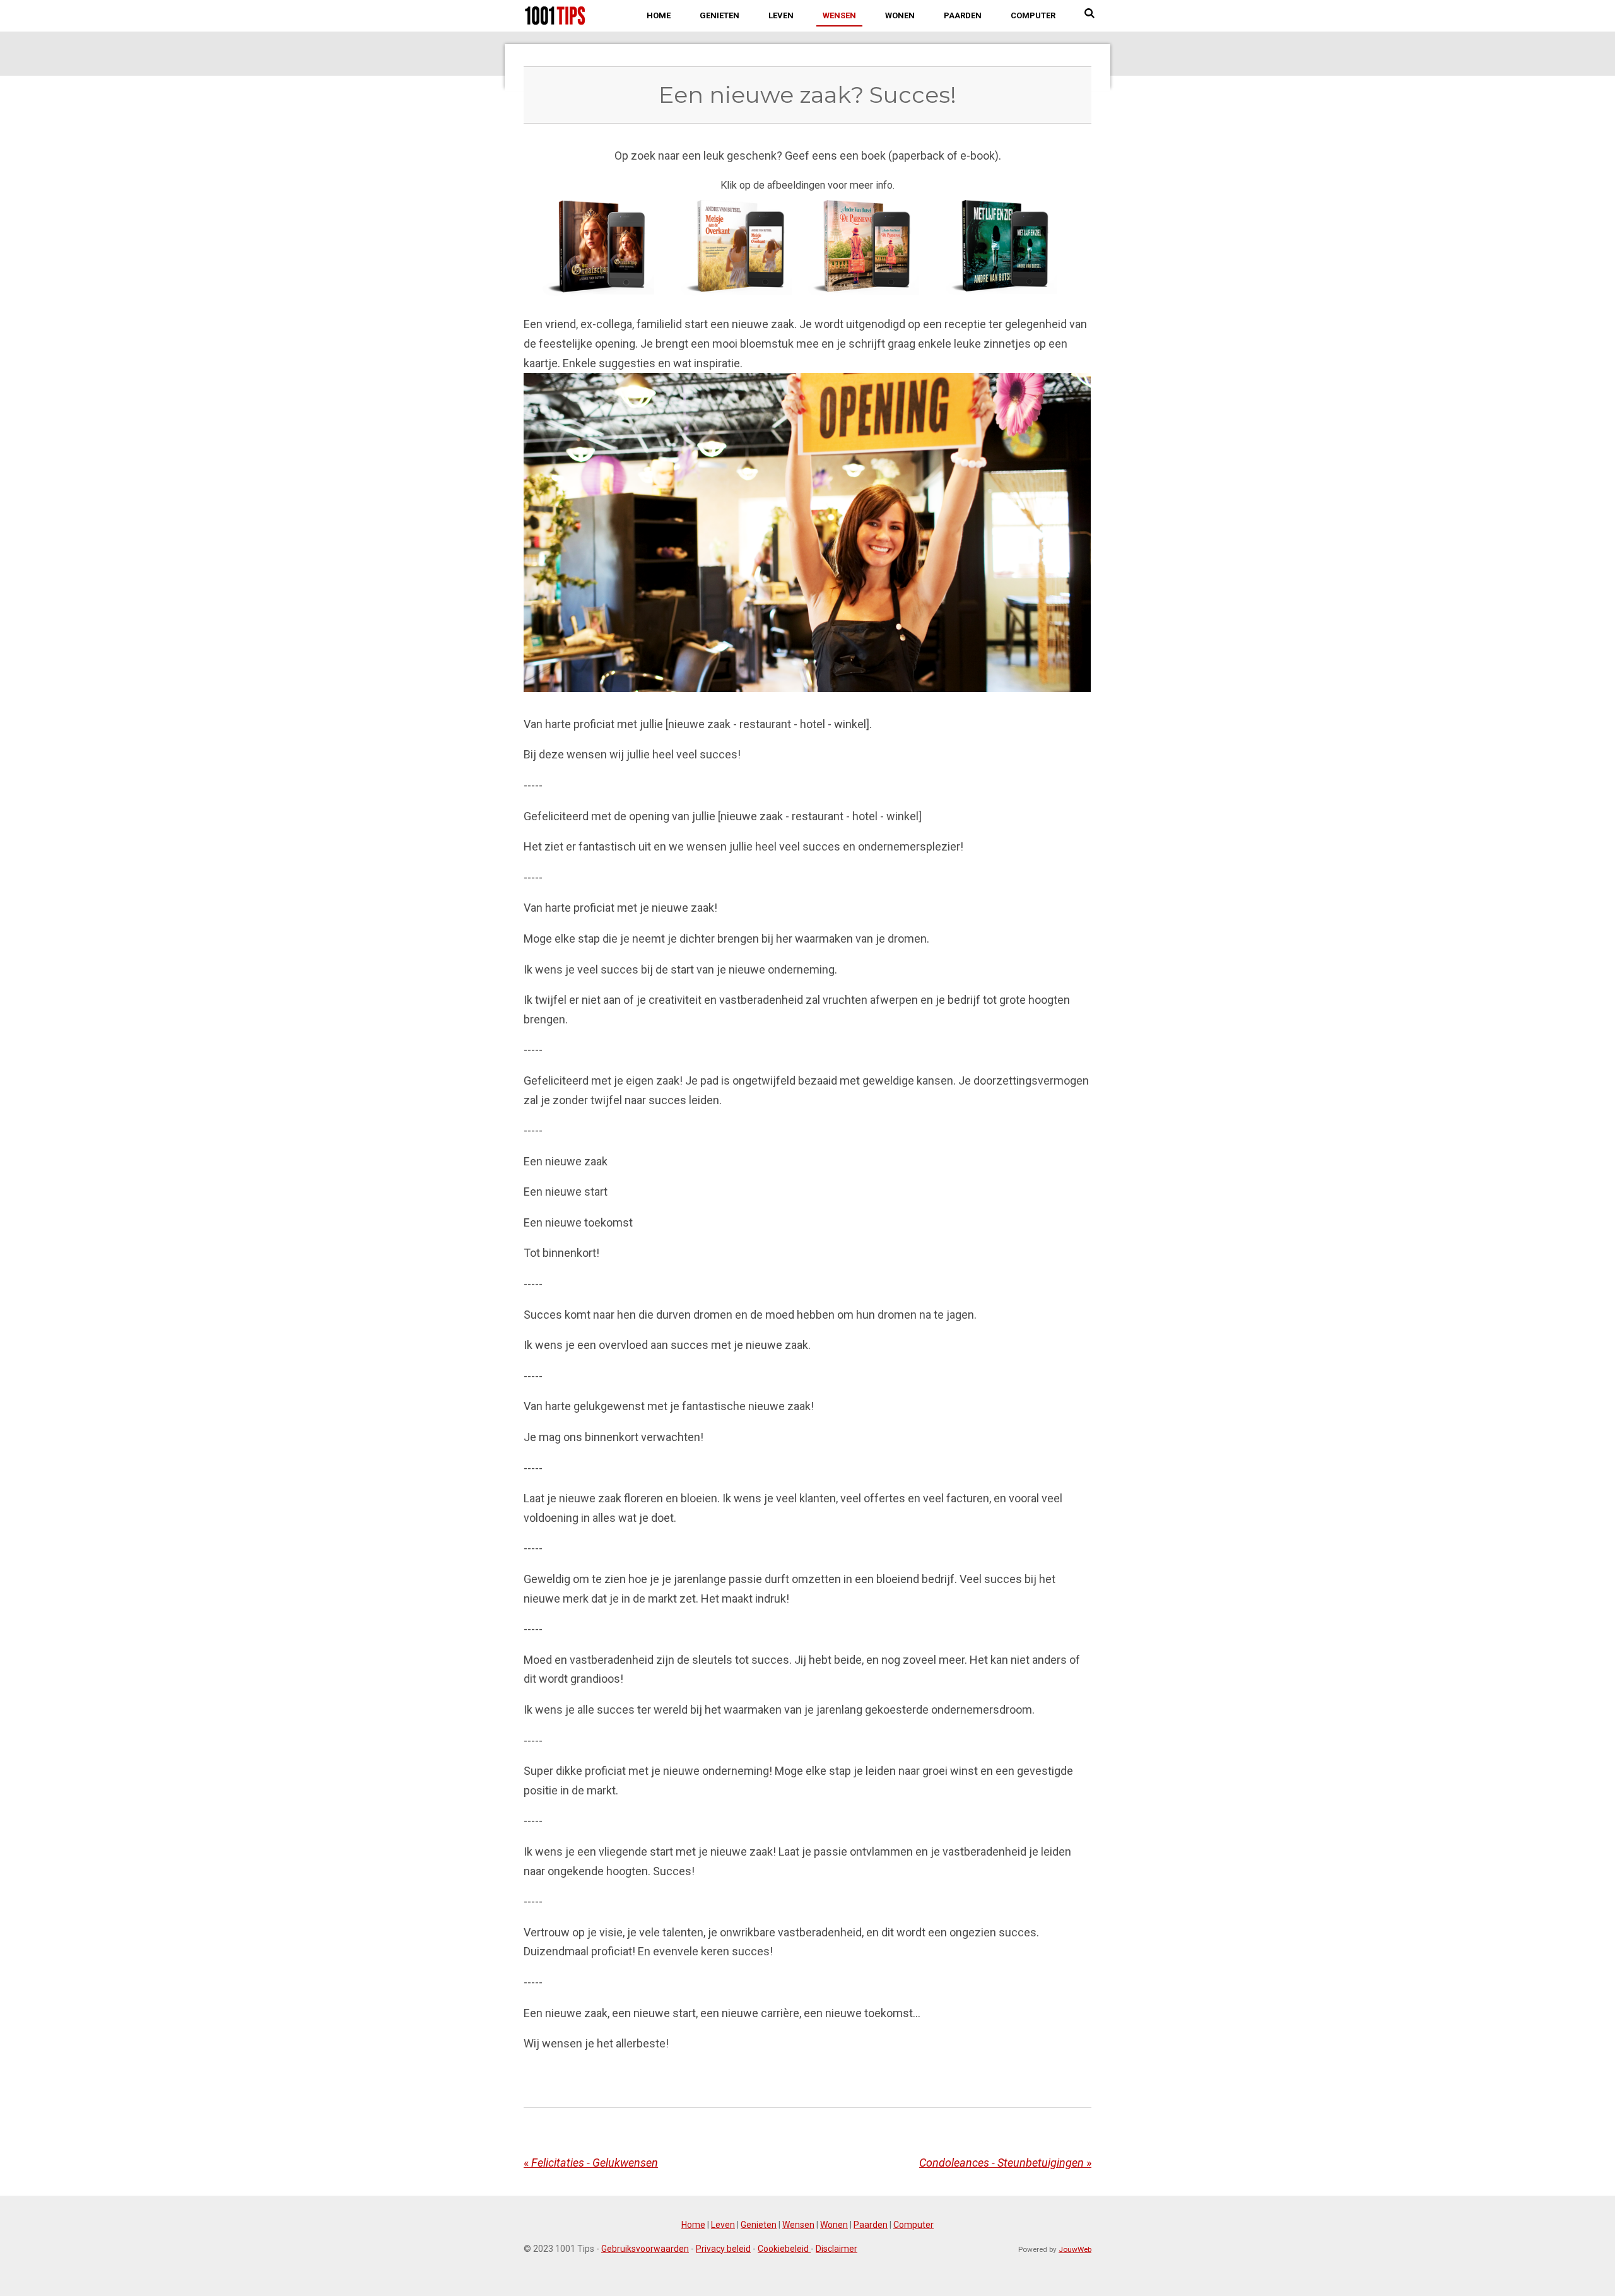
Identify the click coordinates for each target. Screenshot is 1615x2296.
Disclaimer (837, 2249)
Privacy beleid (723, 2249)
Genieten (759, 2225)
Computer (913, 2225)
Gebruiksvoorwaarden (645, 2249)
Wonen (834, 2225)
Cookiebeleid (784, 2249)
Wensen (798, 2225)
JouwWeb (1075, 2249)
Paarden (871, 2225)
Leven (723, 2225)
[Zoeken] (1090, 14)
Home (693, 2225)
